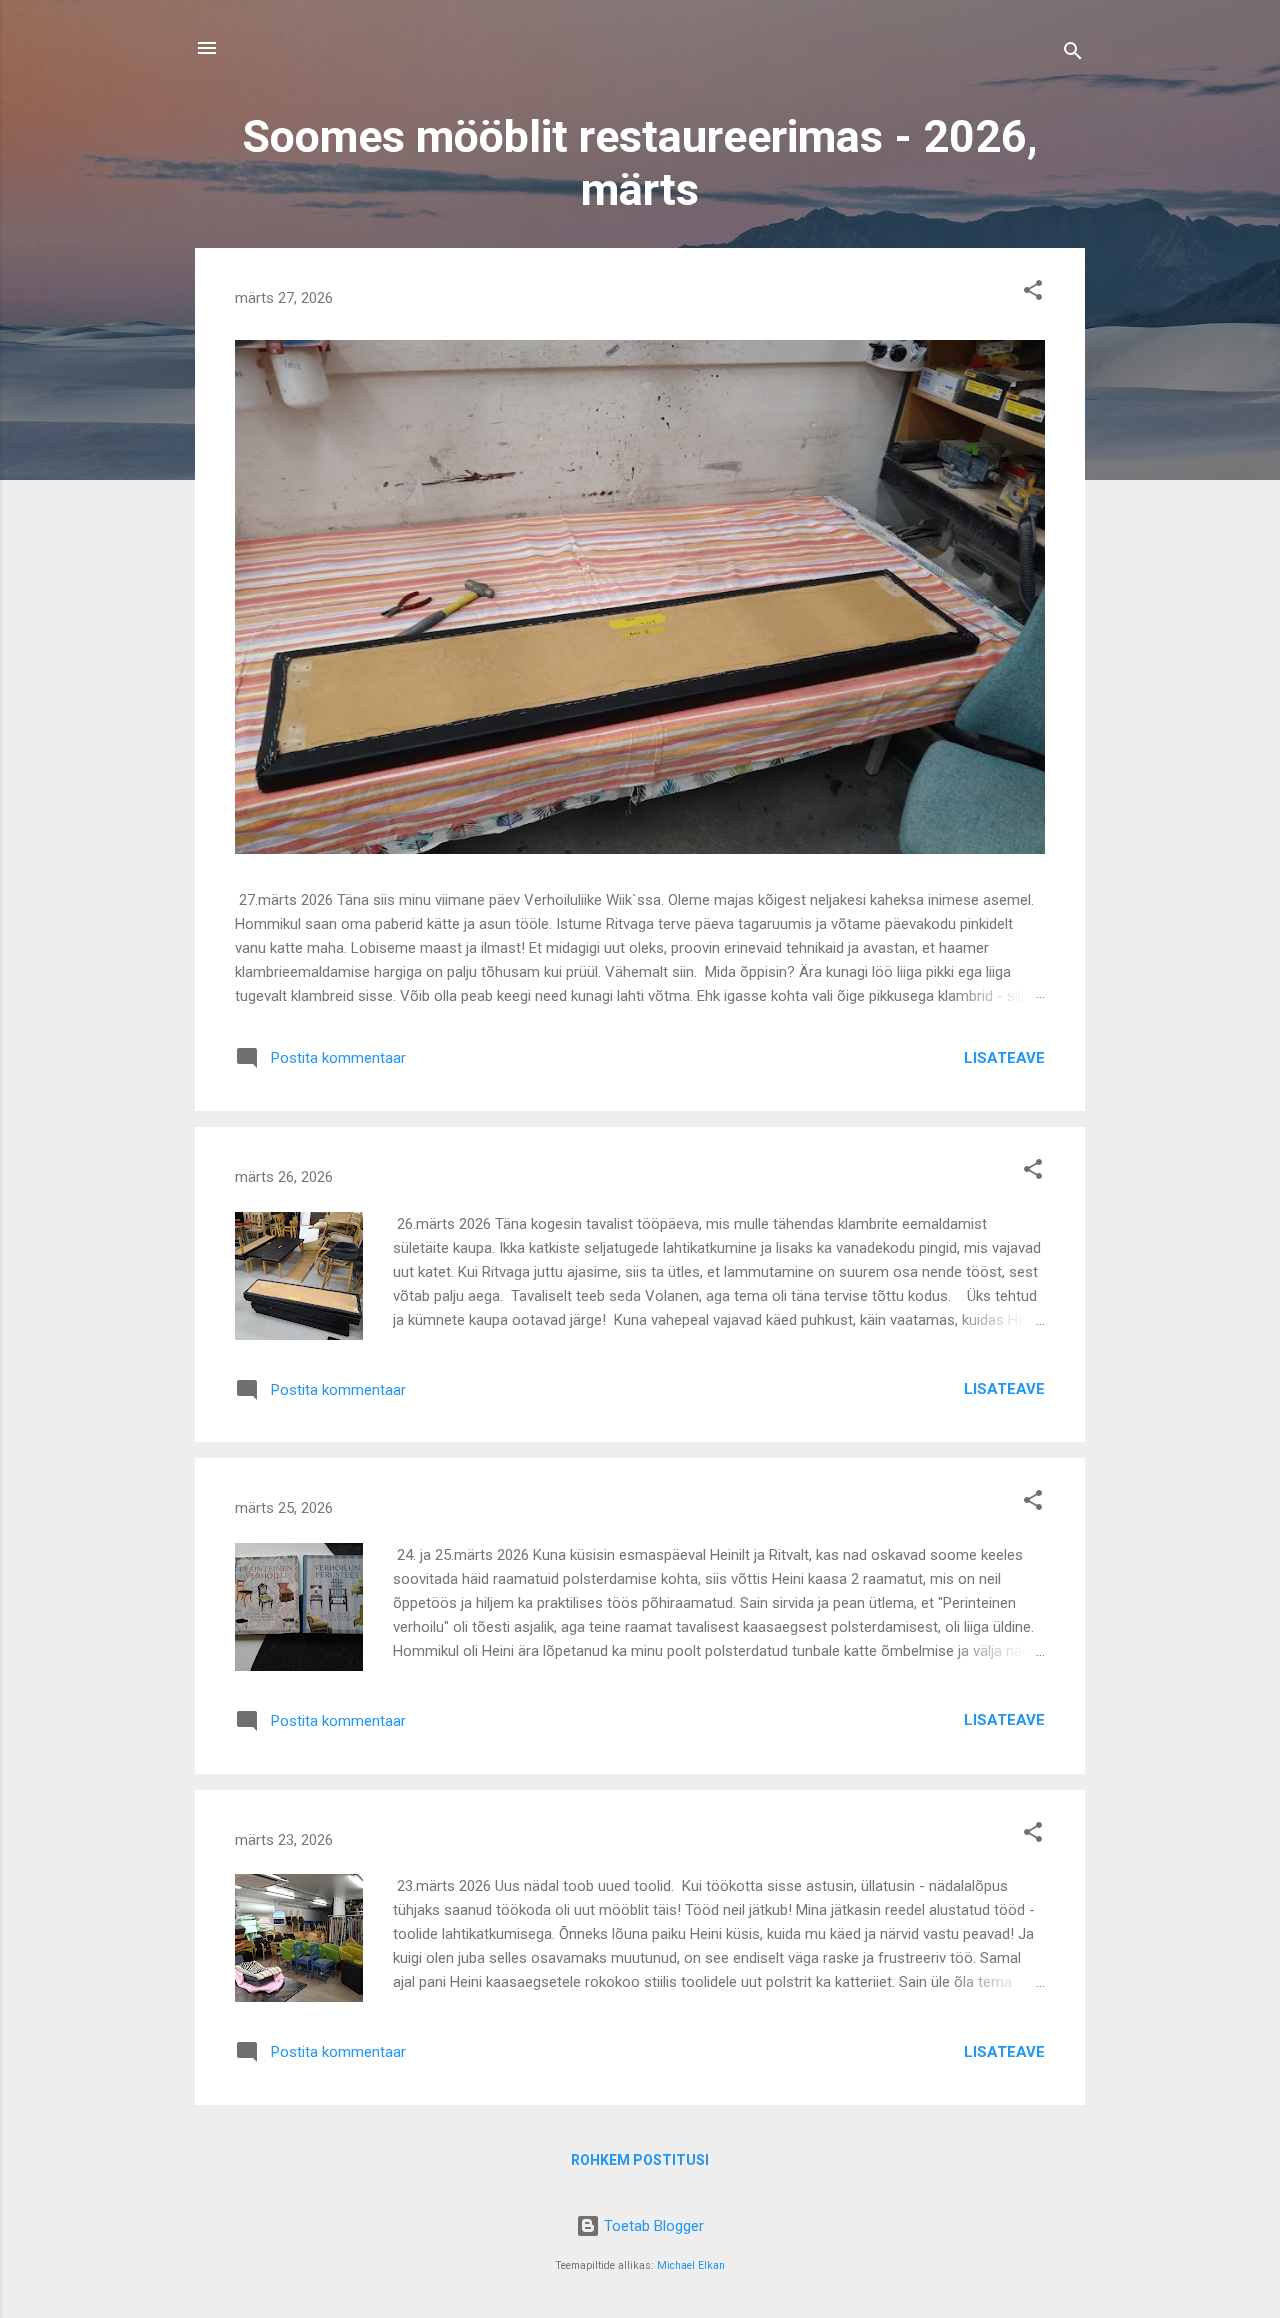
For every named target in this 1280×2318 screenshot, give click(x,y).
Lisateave (1004, 1058)
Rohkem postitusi (640, 2160)
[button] (1033, 293)
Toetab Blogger (652, 2226)
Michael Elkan (691, 2265)
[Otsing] (1073, 54)
